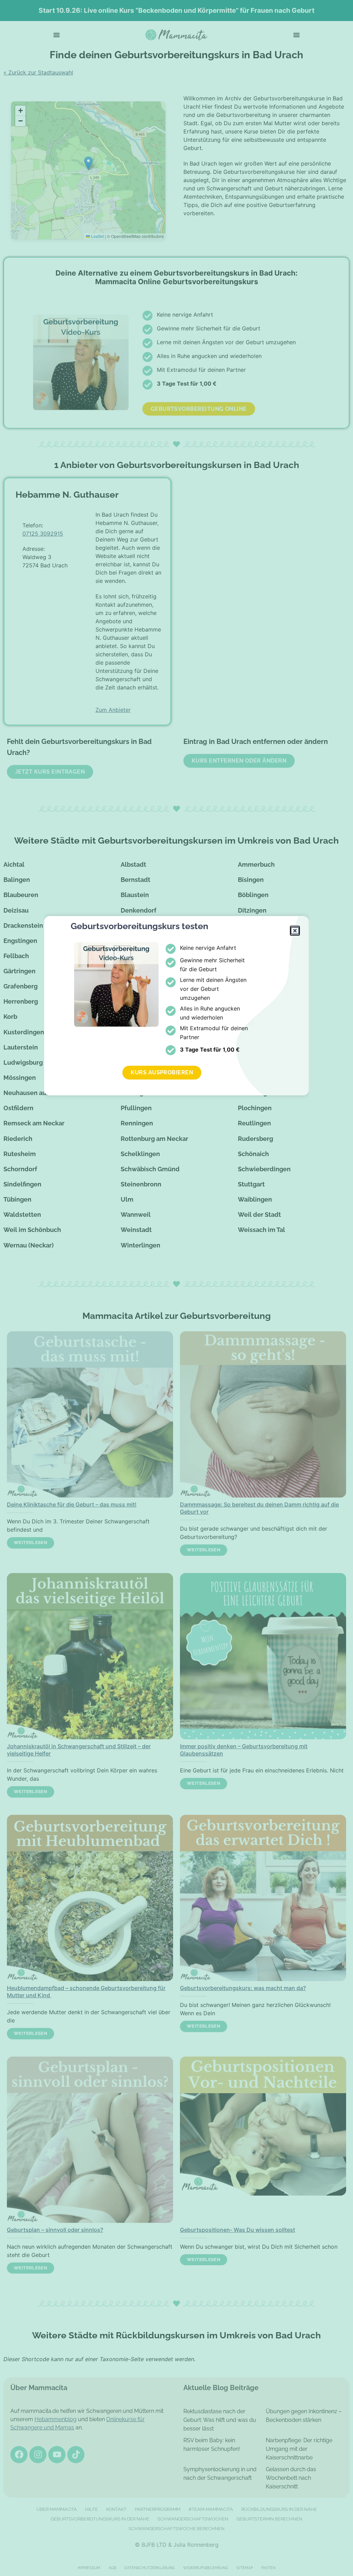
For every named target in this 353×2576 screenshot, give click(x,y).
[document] (176, 1288)
